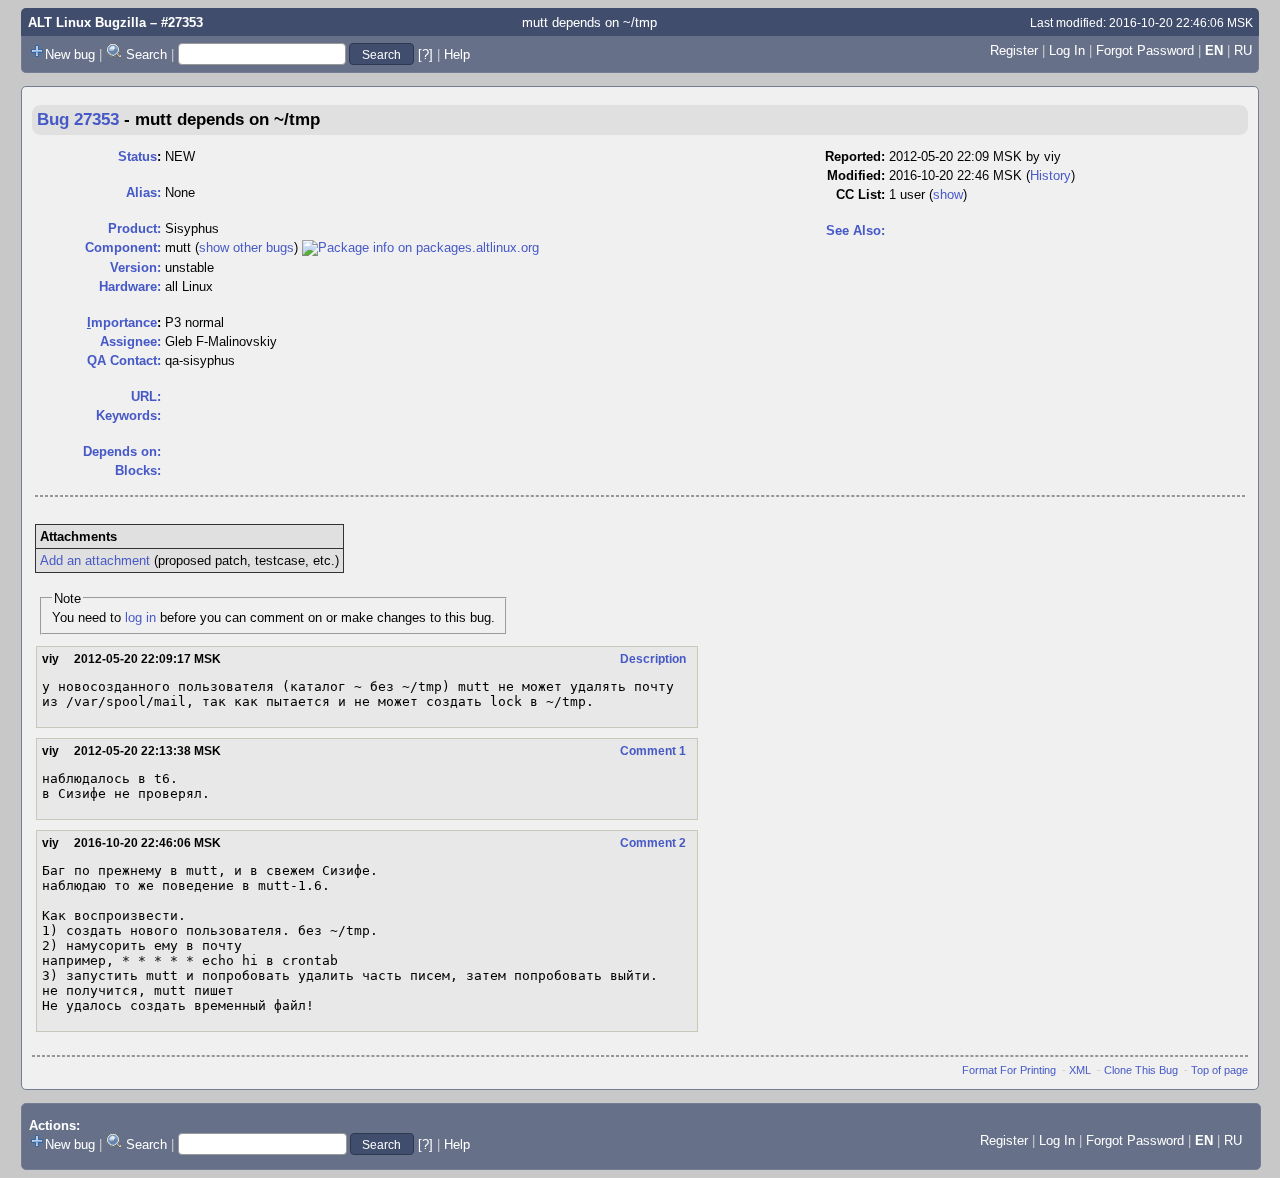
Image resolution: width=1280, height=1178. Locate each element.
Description (653, 659)
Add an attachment (95, 560)
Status (137, 156)
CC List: (860, 194)
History (1050, 175)
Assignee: (130, 341)
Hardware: (130, 286)
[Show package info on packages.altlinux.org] (420, 247)
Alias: (143, 192)
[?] (425, 54)
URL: (146, 396)
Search (146, 54)
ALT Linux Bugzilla (87, 22)
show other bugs (246, 247)
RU (1243, 50)
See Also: (855, 230)
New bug (70, 54)
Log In (1067, 50)
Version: (135, 267)
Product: (134, 228)
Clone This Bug (1141, 1070)
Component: (123, 247)
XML (1080, 1070)
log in (140, 617)
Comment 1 (653, 751)
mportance (122, 322)
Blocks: (138, 470)
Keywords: (128, 415)
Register (1014, 50)
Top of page (1219, 1070)
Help (457, 54)
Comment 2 (653, 843)
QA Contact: (124, 360)
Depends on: (122, 451)
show (948, 194)
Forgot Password (1145, 50)
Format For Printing (1009, 1070)
